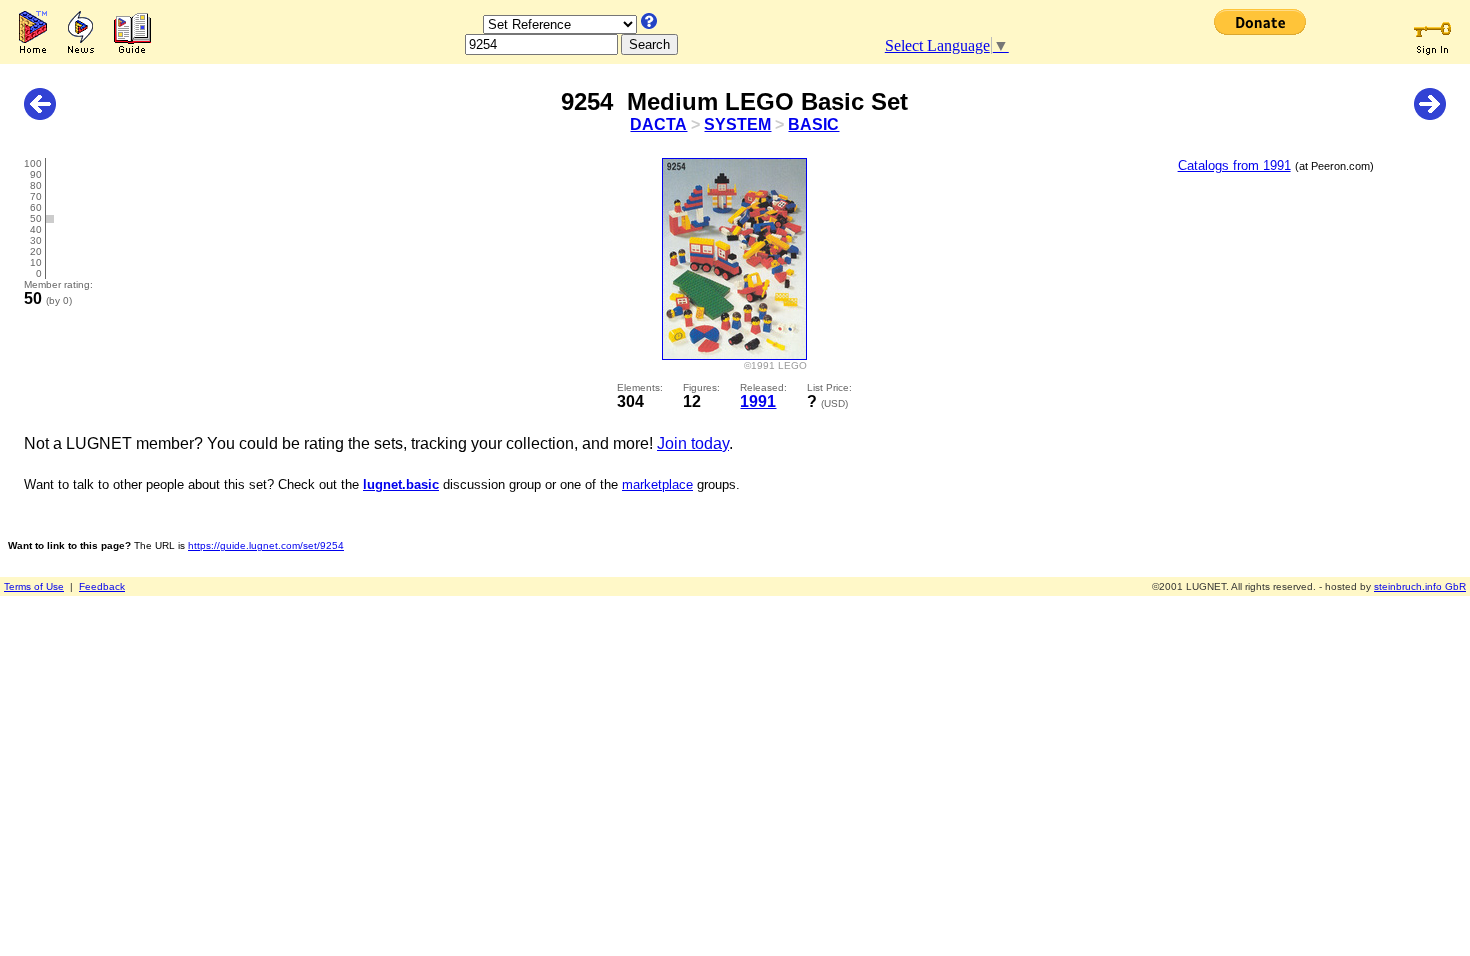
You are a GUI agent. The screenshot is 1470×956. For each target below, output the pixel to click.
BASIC (813, 124)
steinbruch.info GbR (1420, 586)
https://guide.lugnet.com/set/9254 (266, 545)
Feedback (102, 586)
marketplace (657, 484)
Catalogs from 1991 (1234, 165)
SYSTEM (737, 124)
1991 (758, 401)
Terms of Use (34, 586)
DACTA (658, 124)
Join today (693, 443)
